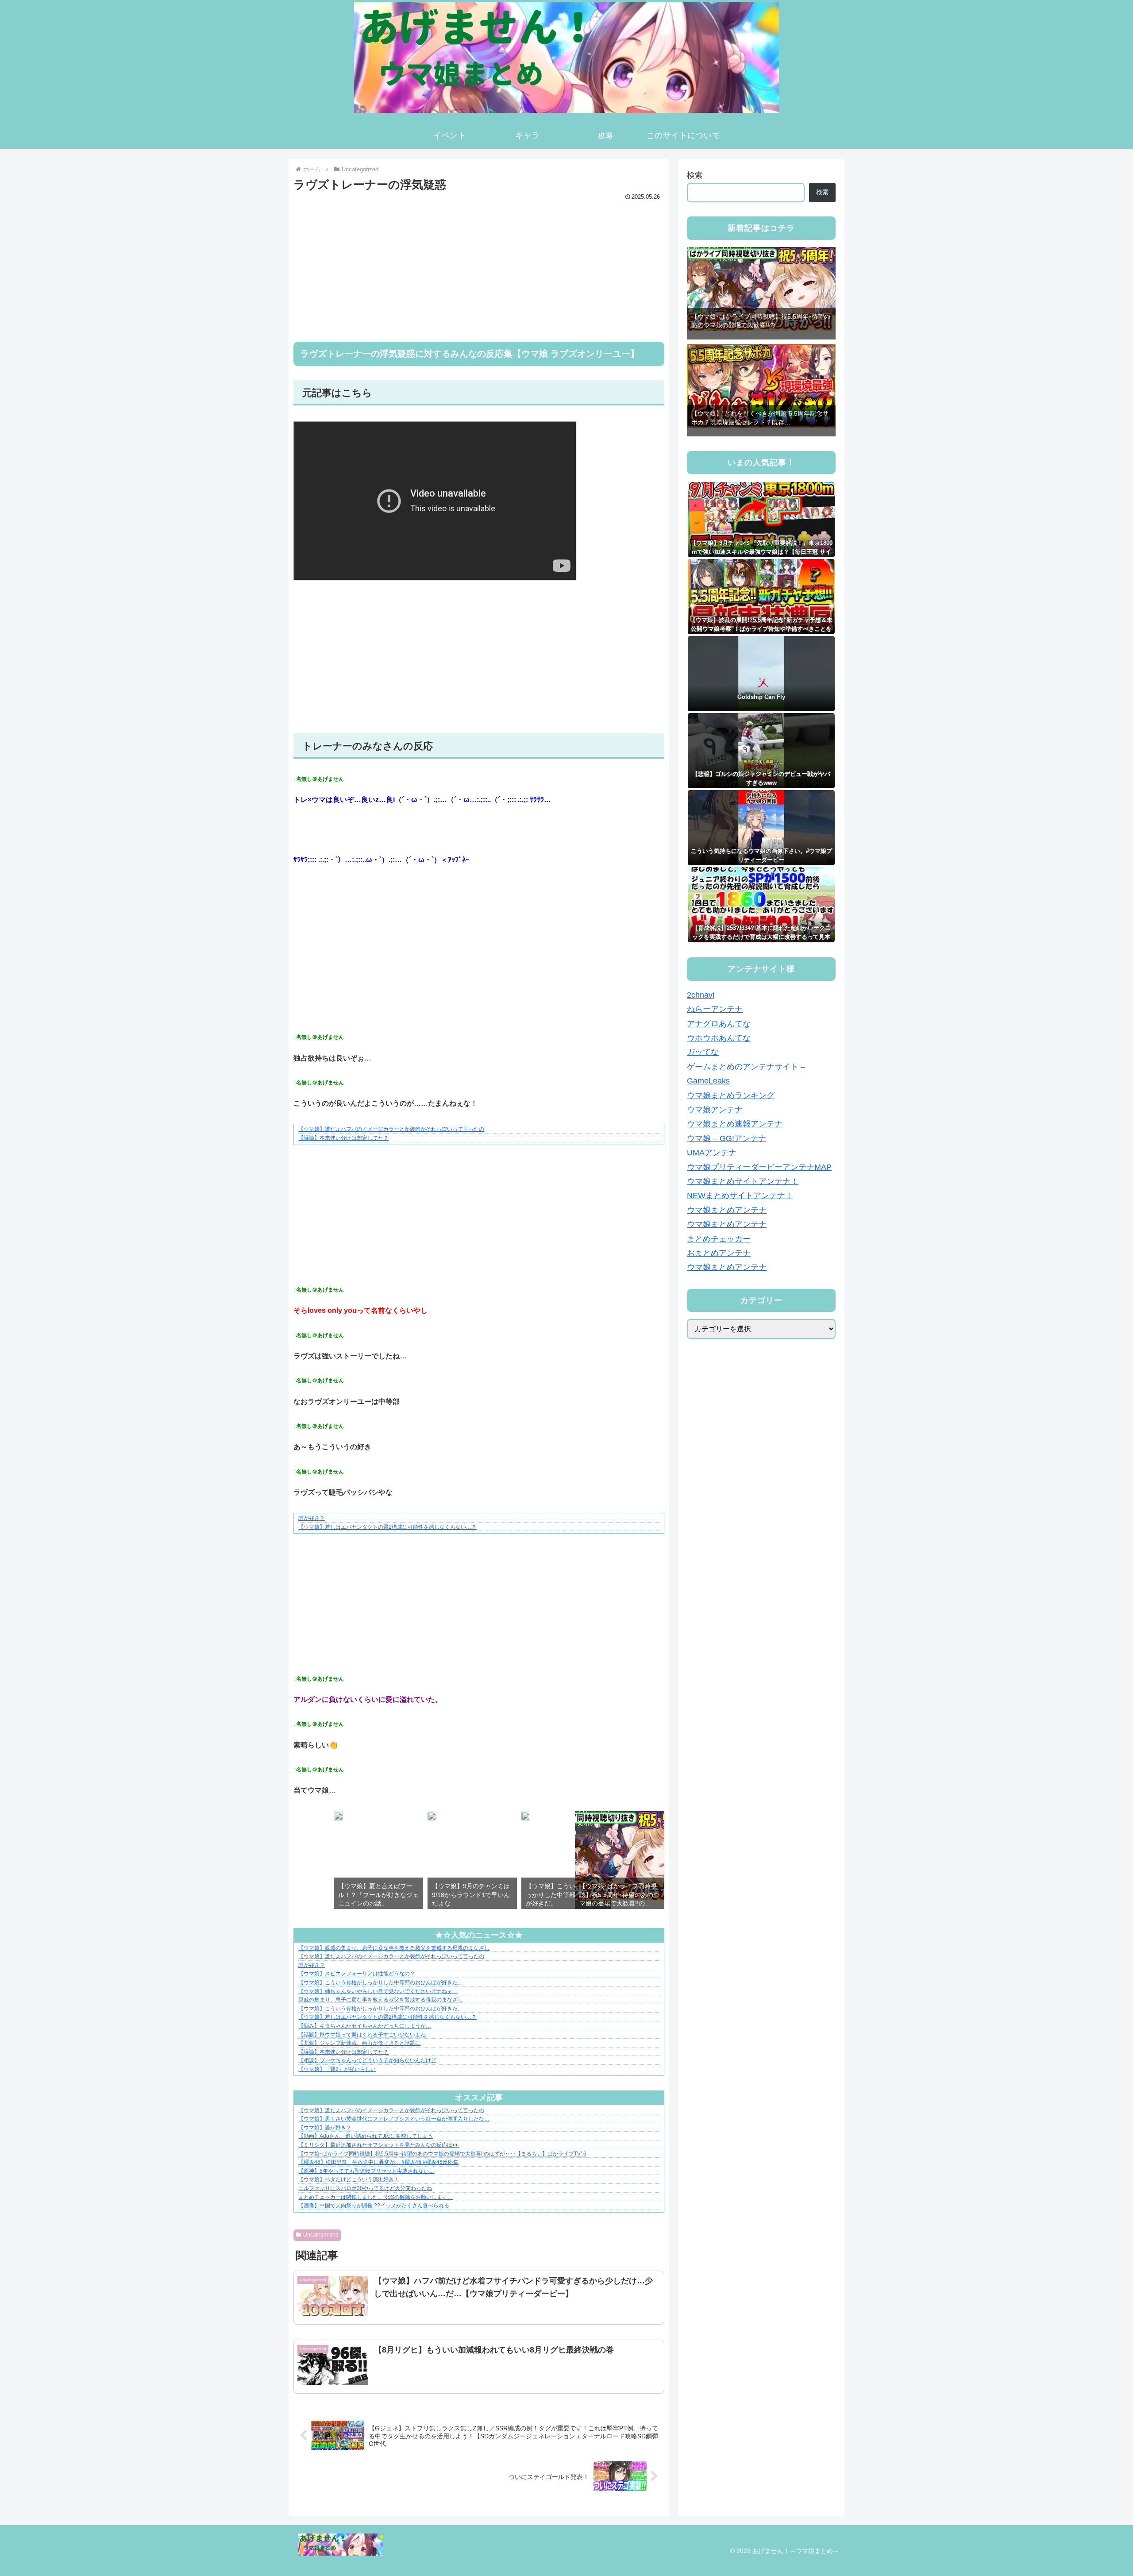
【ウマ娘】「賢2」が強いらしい (337, 2069)
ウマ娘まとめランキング (731, 1095)
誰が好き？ (312, 1518)
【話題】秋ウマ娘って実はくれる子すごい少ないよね (362, 2035)
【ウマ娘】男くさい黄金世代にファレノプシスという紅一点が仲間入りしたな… (394, 2119)
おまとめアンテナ (719, 1253)
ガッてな (703, 1052)
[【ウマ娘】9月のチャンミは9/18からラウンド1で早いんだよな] (432, 1818)
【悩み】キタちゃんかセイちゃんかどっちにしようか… (365, 2026)
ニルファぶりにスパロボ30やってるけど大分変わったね (365, 2188)
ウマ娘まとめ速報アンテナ (735, 1124)
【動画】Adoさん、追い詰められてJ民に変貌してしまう (366, 2136)
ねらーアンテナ (715, 1009)
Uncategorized (321, 2235)
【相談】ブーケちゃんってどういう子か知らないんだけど (367, 2060)
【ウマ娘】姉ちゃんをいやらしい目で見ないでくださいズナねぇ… (378, 1991)
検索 (695, 175)
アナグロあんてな (719, 1024)
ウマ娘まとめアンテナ (727, 1210)
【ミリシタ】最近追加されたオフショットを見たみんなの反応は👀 (379, 2145)
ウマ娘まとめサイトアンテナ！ (743, 1181)
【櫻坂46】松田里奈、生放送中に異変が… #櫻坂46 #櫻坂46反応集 (378, 2162)
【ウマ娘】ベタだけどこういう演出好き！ (349, 2179)
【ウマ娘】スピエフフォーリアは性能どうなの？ (357, 1974)
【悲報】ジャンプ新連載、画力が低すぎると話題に (359, 2043)
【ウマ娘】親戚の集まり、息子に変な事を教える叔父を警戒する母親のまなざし (394, 1948)
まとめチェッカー (719, 1239)
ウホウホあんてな (719, 1038)
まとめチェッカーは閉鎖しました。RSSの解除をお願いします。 (376, 2197)
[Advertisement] (479, 265)
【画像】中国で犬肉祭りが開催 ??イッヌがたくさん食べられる (374, 2206)
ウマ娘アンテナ (715, 1110)
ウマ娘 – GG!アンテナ (726, 1138)
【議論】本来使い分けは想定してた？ (343, 1138)
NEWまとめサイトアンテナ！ (740, 1195)
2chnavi (701, 995)
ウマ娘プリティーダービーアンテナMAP (759, 1167)
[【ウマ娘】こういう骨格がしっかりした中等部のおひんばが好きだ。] (526, 1818)
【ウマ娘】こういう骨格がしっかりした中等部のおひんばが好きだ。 (381, 1982)
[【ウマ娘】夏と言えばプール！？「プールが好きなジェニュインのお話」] (338, 1818)
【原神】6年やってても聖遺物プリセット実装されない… (366, 2171)
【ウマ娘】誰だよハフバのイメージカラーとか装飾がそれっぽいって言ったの (391, 1129)
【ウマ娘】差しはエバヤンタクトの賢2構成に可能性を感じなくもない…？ (387, 1527)
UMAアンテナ (712, 1153)
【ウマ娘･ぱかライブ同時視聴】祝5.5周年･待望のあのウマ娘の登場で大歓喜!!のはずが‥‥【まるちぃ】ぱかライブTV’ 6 (442, 2154)
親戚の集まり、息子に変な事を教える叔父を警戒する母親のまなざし (381, 2000)
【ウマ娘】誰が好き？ (325, 2128)
